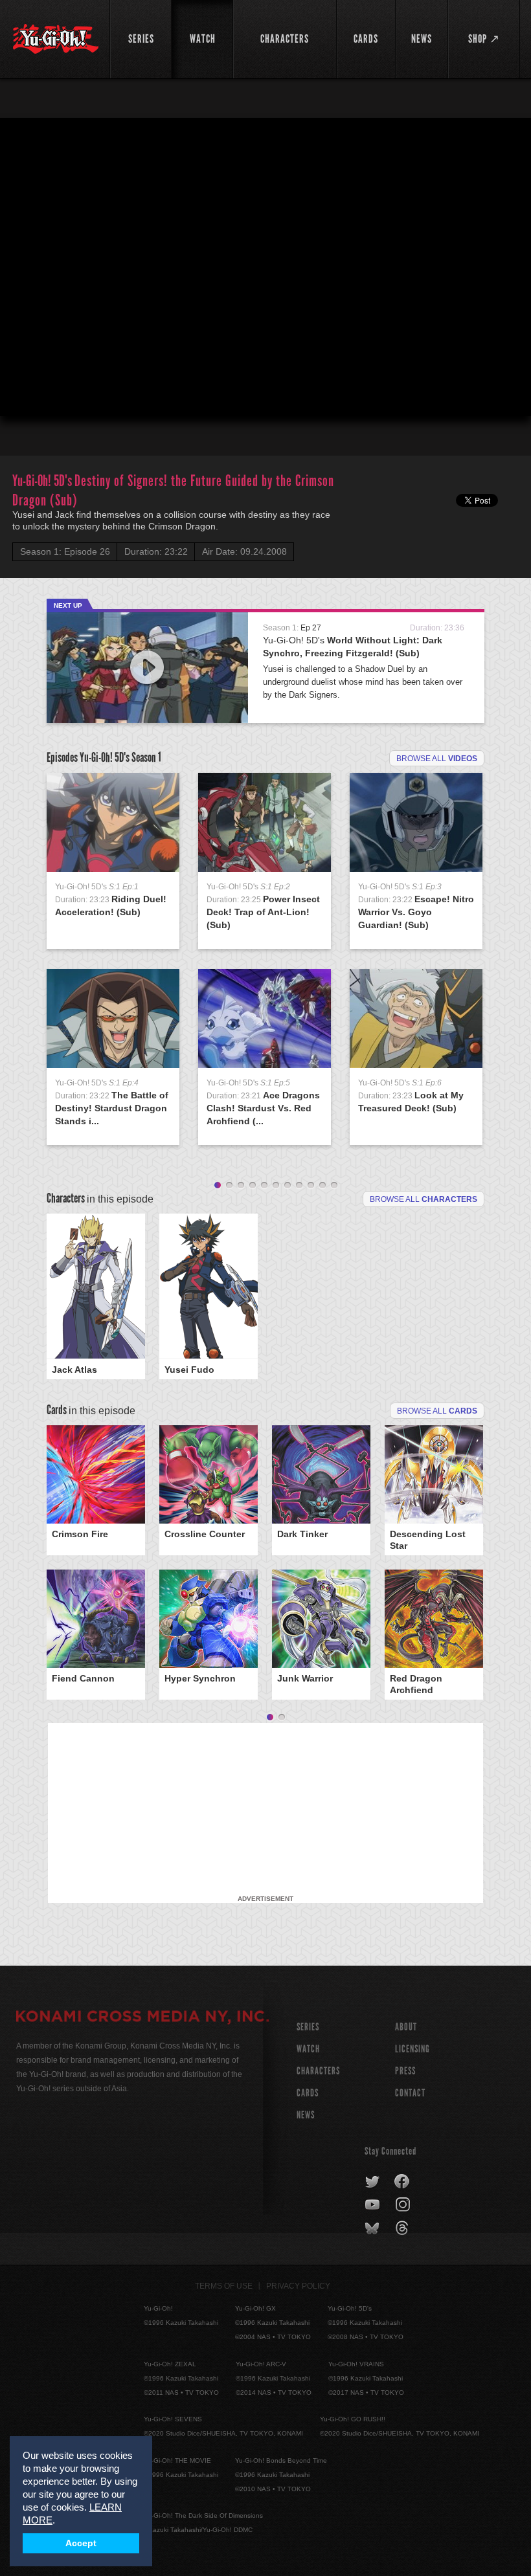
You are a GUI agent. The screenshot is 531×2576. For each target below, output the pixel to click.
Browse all (437, 759)
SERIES (308, 2027)
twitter (373, 2182)
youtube (373, 2205)
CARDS (308, 2093)
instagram (404, 2205)
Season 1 (146, 757)
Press (405, 2071)
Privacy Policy (298, 2286)
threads (404, 2228)
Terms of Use (224, 2286)
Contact (410, 2093)
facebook (402, 2182)
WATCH (308, 2049)
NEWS (306, 2115)
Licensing (412, 2049)
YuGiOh (56, 39)
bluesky (373, 2228)
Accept (81, 2543)
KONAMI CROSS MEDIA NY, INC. (142, 2018)
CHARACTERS (318, 2071)
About (406, 2027)
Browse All (437, 1411)
